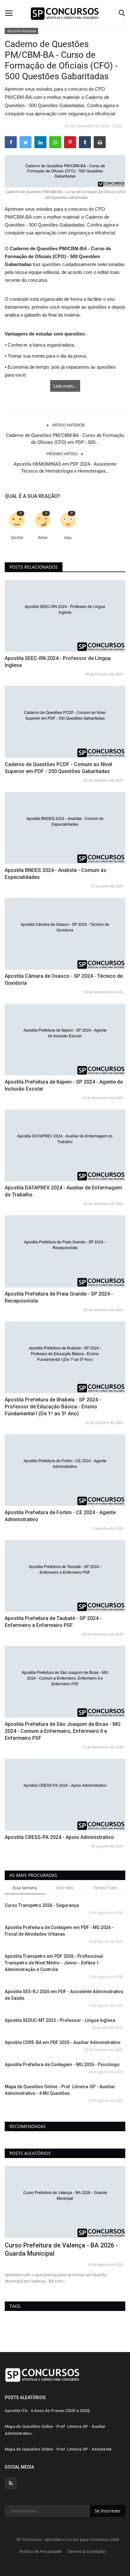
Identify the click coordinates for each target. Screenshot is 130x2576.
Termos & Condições (87, 2551)
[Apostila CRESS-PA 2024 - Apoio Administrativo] (65, 1795)
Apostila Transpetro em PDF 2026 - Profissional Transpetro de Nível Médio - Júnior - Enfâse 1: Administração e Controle (54, 1963)
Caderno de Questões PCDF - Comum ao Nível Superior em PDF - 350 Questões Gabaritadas (58, 768)
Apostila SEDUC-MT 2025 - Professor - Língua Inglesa (60, 2020)
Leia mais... (65, 386)
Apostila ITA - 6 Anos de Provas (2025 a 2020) (47, 2411)
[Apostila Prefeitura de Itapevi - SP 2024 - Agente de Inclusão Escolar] (65, 1040)
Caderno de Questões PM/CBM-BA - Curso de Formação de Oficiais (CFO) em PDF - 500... (65, 439)
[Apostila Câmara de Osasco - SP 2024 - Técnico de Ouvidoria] (65, 934)
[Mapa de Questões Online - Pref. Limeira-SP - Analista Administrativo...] (65, 2202)
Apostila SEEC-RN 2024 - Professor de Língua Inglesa (58, 662)
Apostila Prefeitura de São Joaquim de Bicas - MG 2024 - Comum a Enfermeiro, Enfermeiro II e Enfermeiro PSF (63, 1731)
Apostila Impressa (22, 31)
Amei (43, 538)
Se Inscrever (108, 2511)
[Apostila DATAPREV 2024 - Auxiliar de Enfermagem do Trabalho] (65, 1145)
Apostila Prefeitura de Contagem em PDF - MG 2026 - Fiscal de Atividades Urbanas (59, 1931)
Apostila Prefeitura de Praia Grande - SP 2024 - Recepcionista (59, 1297)
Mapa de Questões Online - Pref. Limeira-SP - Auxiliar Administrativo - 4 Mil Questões (60, 2090)
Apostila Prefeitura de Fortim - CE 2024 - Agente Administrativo (60, 1516)
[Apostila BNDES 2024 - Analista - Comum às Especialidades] (65, 828)
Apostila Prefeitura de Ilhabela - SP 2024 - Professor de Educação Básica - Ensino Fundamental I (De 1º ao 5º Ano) (53, 1407)
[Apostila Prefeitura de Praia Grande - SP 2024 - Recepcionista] (65, 1251)
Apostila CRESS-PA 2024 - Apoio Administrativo (59, 1837)
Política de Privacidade (41, 2551)
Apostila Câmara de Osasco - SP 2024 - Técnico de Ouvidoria (64, 980)
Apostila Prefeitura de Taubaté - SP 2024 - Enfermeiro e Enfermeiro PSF (53, 1622)
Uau (68, 538)
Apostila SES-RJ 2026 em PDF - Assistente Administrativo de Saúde (64, 1995)
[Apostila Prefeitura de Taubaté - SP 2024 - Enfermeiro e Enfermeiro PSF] (65, 1576)
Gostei (17, 538)
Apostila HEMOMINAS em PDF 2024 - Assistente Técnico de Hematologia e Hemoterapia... (65, 468)
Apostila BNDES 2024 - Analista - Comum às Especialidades (56, 874)
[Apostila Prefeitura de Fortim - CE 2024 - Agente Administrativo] (65, 1470)
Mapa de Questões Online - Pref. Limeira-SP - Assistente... (60, 2449)
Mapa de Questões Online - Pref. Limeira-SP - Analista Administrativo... (63, 2249)
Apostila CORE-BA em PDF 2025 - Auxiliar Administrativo (63, 2042)
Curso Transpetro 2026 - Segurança (42, 1905)
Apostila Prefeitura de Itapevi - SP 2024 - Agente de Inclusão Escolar (64, 1085)
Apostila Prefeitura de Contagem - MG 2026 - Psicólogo (62, 2065)
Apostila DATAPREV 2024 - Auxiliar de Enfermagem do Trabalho (63, 1191)
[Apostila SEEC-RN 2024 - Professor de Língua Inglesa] (65, 616)
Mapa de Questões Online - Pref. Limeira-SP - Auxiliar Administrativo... (55, 2430)
